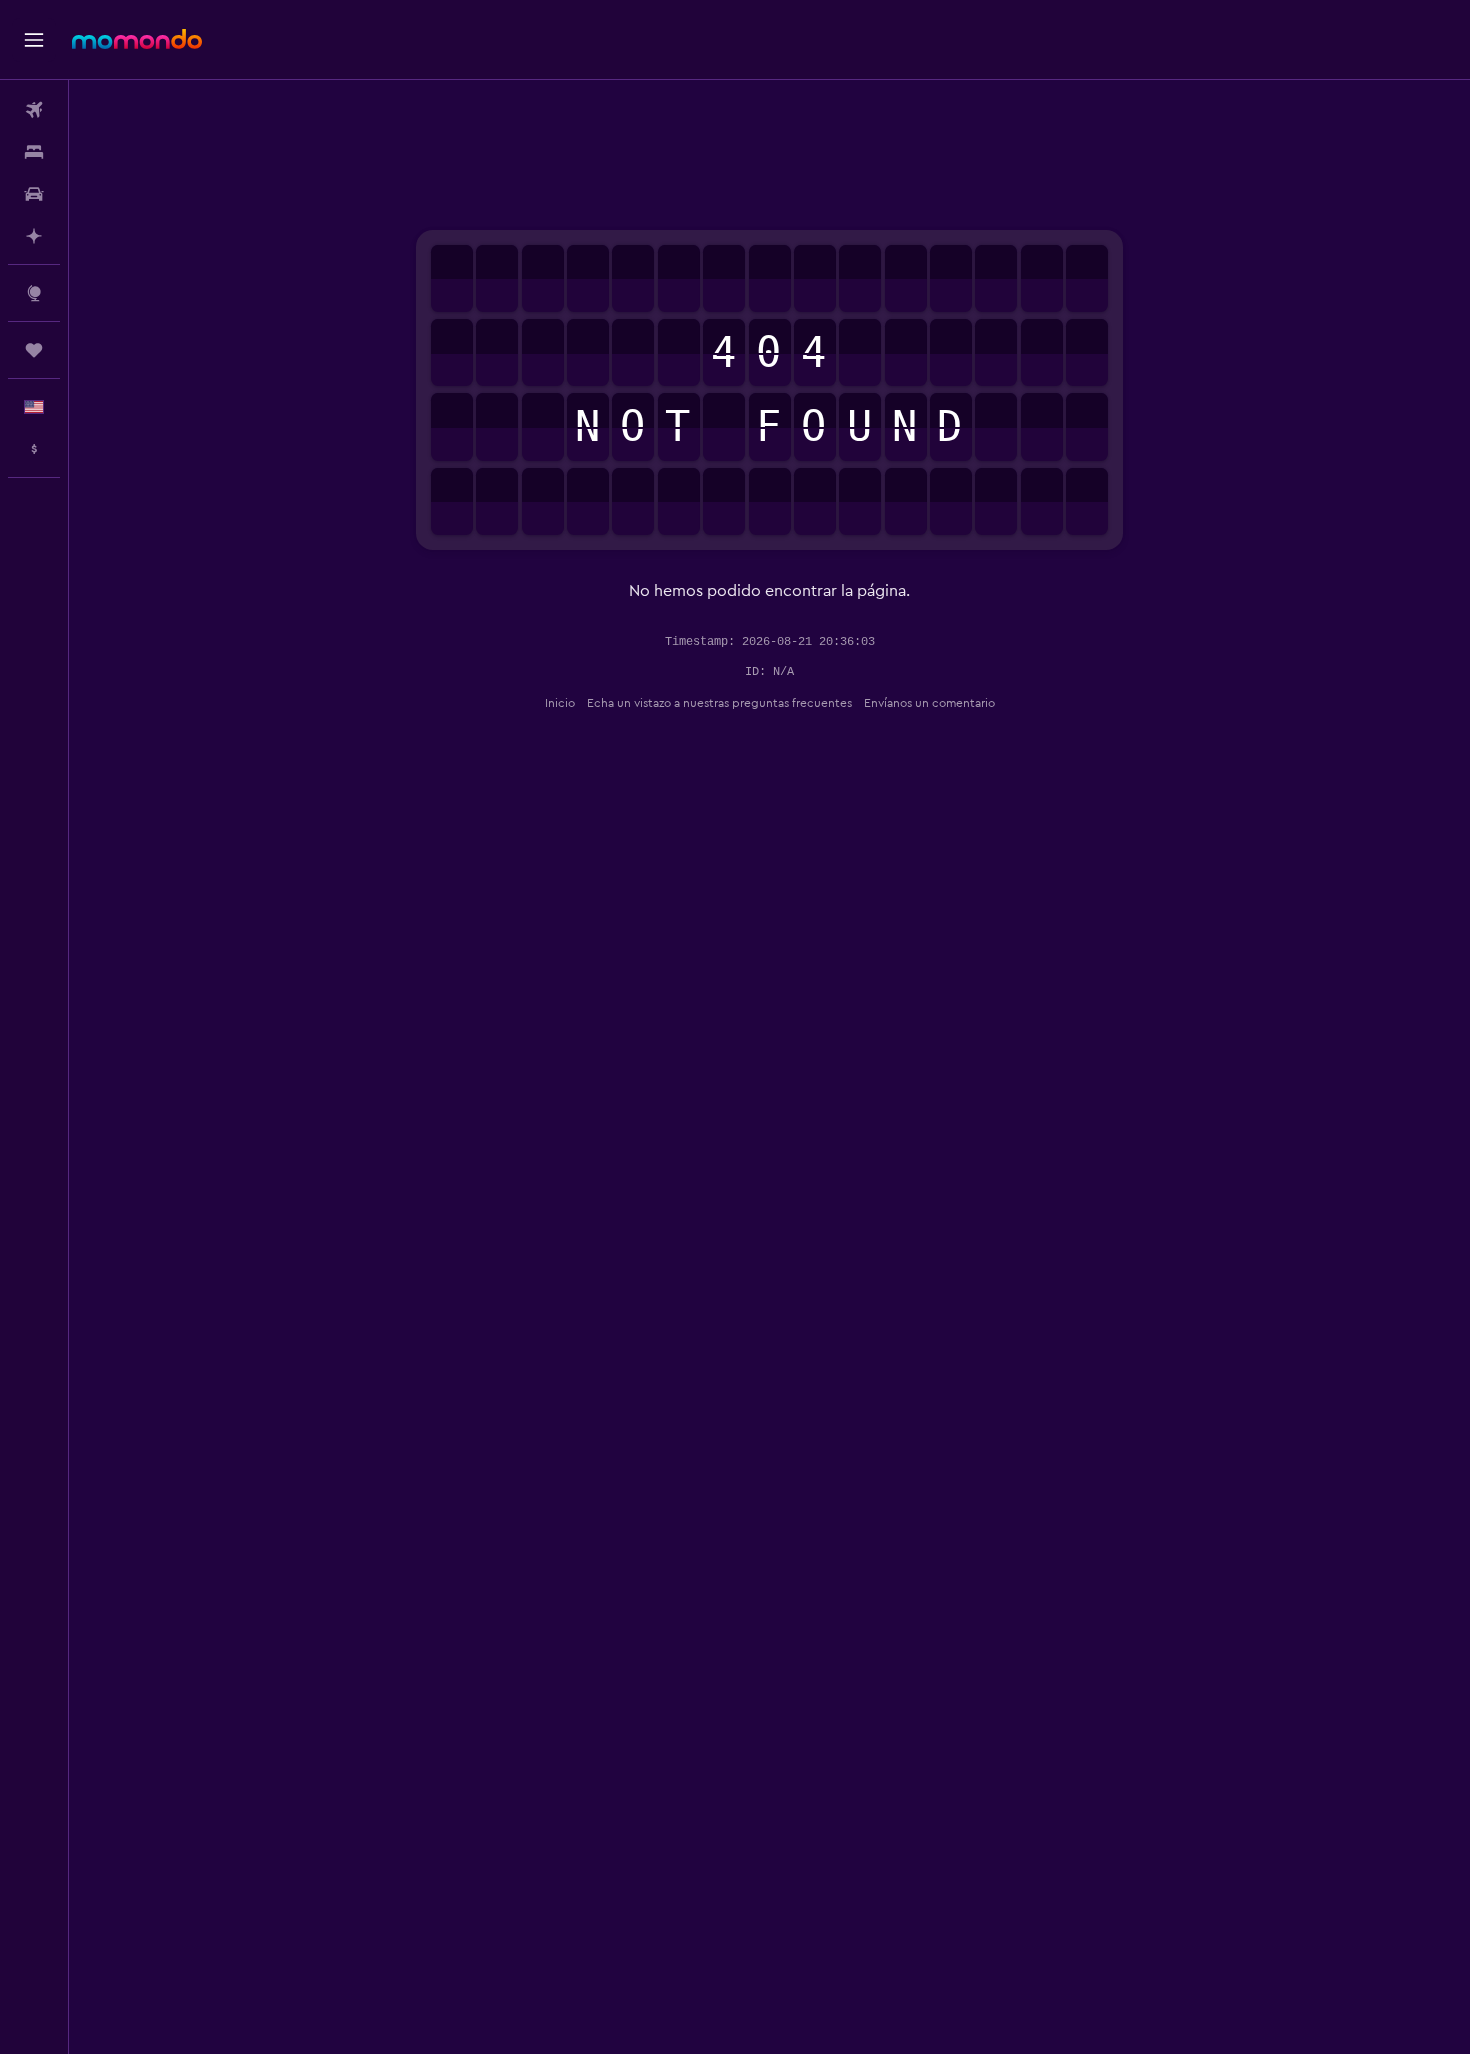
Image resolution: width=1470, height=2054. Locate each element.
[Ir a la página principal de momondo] (137, 39)
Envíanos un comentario (929, 703)
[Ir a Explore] (34, 293)
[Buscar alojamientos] (34, 152)
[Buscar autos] (34, 194)
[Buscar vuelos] (34, 110)
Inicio (560, 703)
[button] (34, 40)
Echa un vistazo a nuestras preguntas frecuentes (719, 703)
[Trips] (34, 350)
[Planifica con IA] (34, 236)
